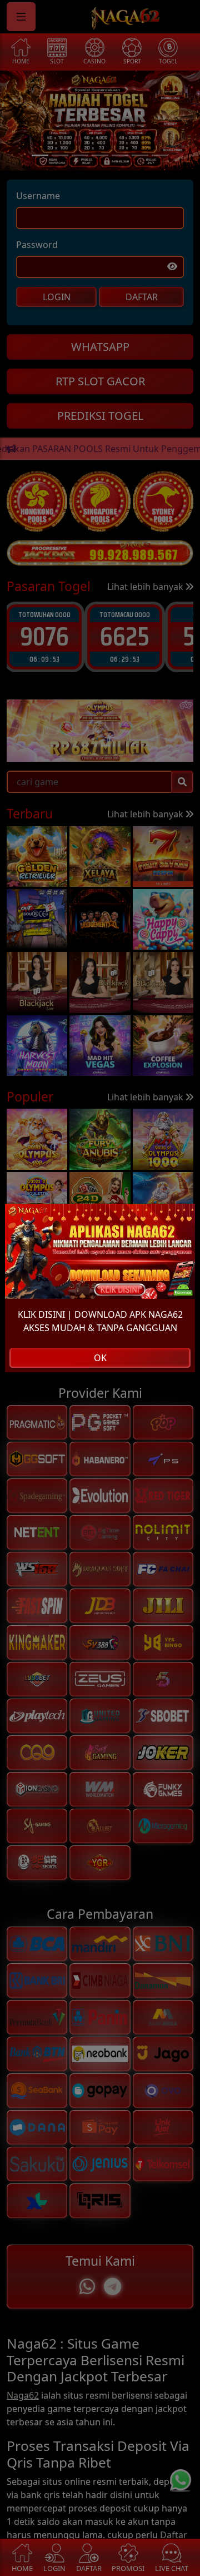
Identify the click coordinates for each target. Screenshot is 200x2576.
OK (100, 1358)
